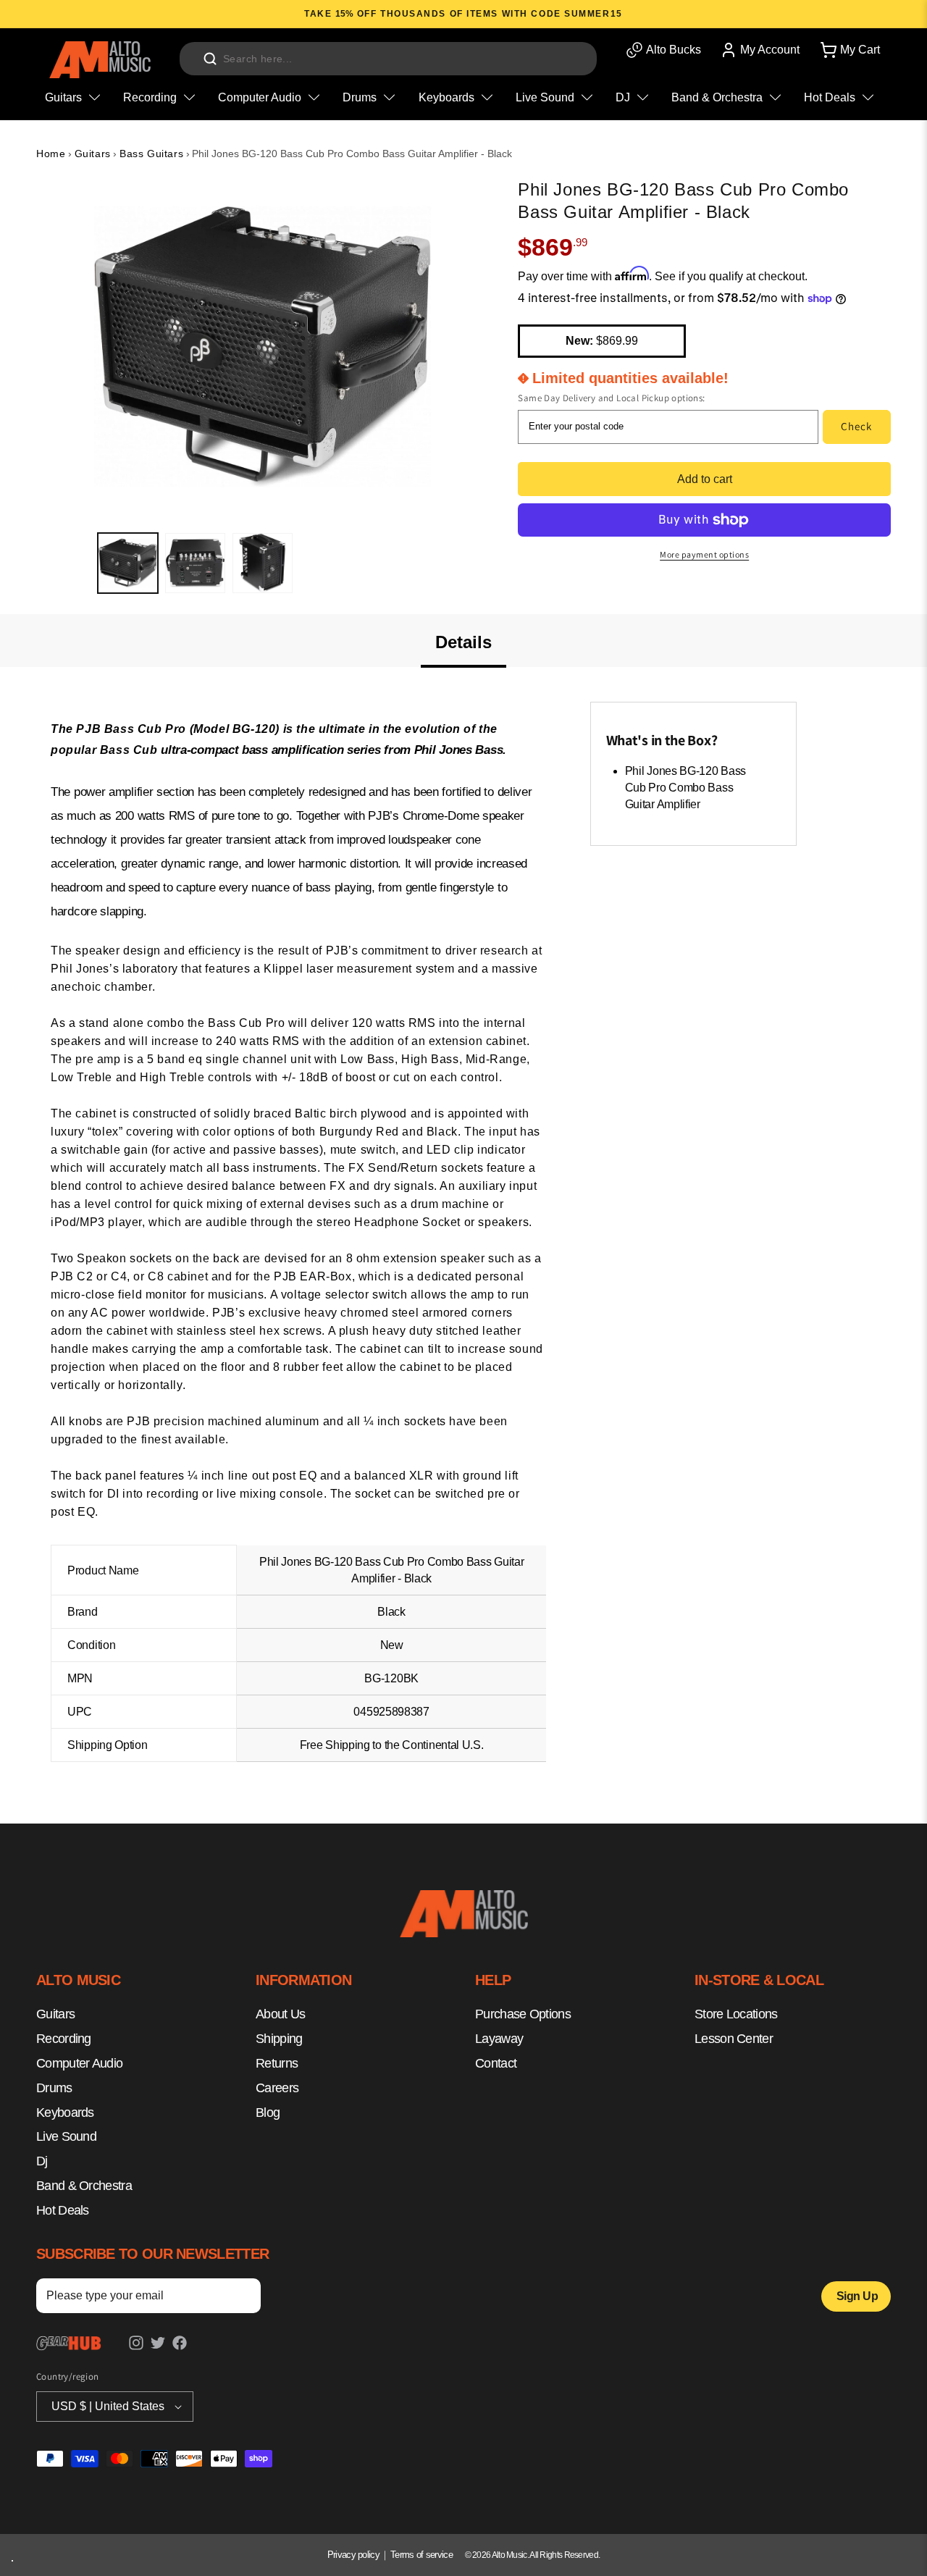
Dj (42, 2161)
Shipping (279, 2039)
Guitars (93, 154)
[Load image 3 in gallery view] (263, 563)
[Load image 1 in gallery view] (128, 563)
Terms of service (421, 2555)
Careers (277, 2088)
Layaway (499, 2039)
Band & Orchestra (84, 2186)
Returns (277, 2063)
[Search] (210, 59)
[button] (849, 50)
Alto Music (509, 2555)
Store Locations (736, 2015)
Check (856, 426)
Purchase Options (523, 2015)
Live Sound (66, 2137)
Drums (54, 2088)
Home (51, 154)
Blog (268, 2113)
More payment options (704, 554)
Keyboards (65, 2113)
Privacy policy (353, 2555)
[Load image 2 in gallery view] (195, 563)
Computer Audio (79, 2063)
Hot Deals (63, 2210)
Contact (496, 2063)
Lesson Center (734, 2039)
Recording (64, 2039)
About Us (280, 2015)
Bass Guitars (151, 154)
